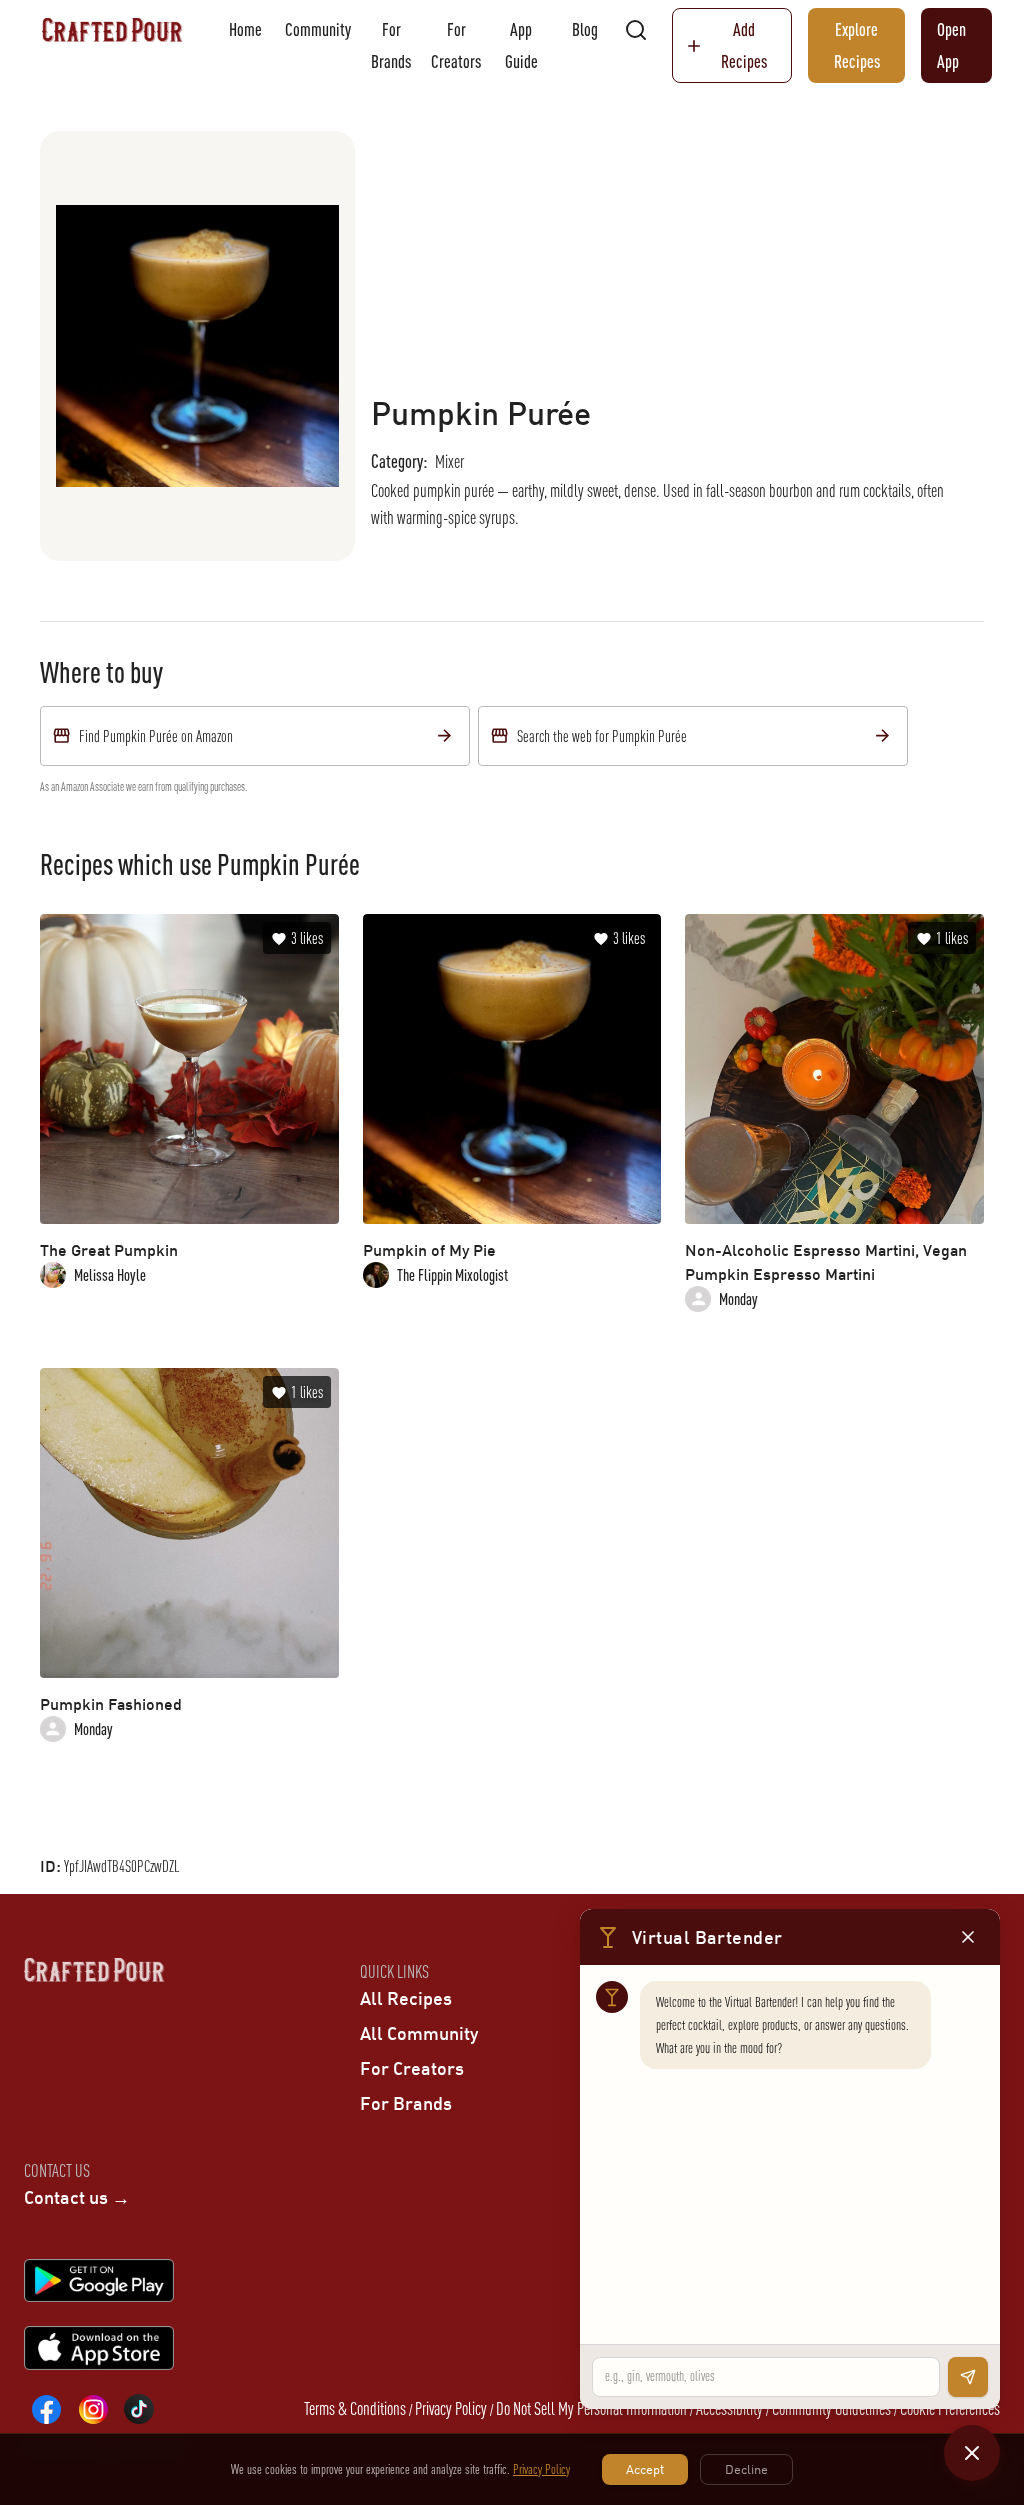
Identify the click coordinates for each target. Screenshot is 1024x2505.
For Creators (456, 45)
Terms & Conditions (355, 2408)
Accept (645, 2469)
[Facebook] (47, 2409)
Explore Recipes (857, 45)
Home (245, 29)
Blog (585, 29)
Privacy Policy (451, 2408)
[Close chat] (972, 2453)
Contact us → (77, 2197)
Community (318, 29)
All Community (419, 2033)
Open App (951, 45)
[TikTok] (139, 2409)
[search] (636, 30)
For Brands (391, 45)
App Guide (521, 45)
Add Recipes (744, 45)
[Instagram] (93, 2409)
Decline (746, 2469)
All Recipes (406, 1998)
